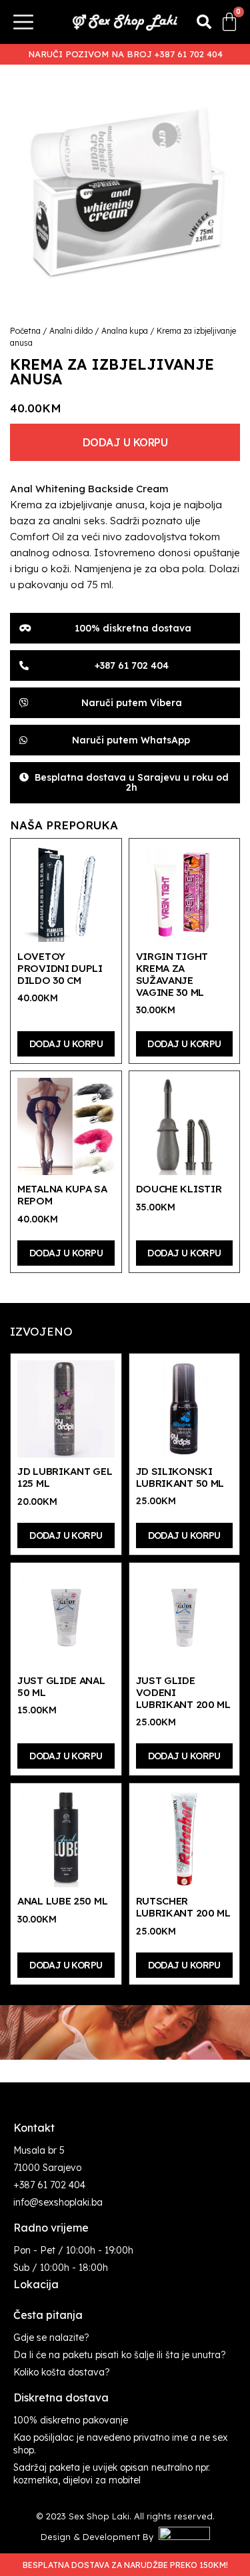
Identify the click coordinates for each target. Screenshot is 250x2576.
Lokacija (36, 2284)
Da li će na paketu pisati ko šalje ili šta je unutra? (120, 2355)
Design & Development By (100, 2537)
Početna (25, 331)
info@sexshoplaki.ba (58, 2202)
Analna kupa (125, 331)
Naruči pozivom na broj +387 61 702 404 (125, 54)
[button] (204, 22)
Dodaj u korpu (125, 442)
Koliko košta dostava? (62, 2372)
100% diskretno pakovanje (71, 2420)
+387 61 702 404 (49, 2185)
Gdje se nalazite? (51, 2338)
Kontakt (34, 2128)
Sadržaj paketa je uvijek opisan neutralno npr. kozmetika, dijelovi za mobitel (112, 2474)
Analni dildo (71, 331)
